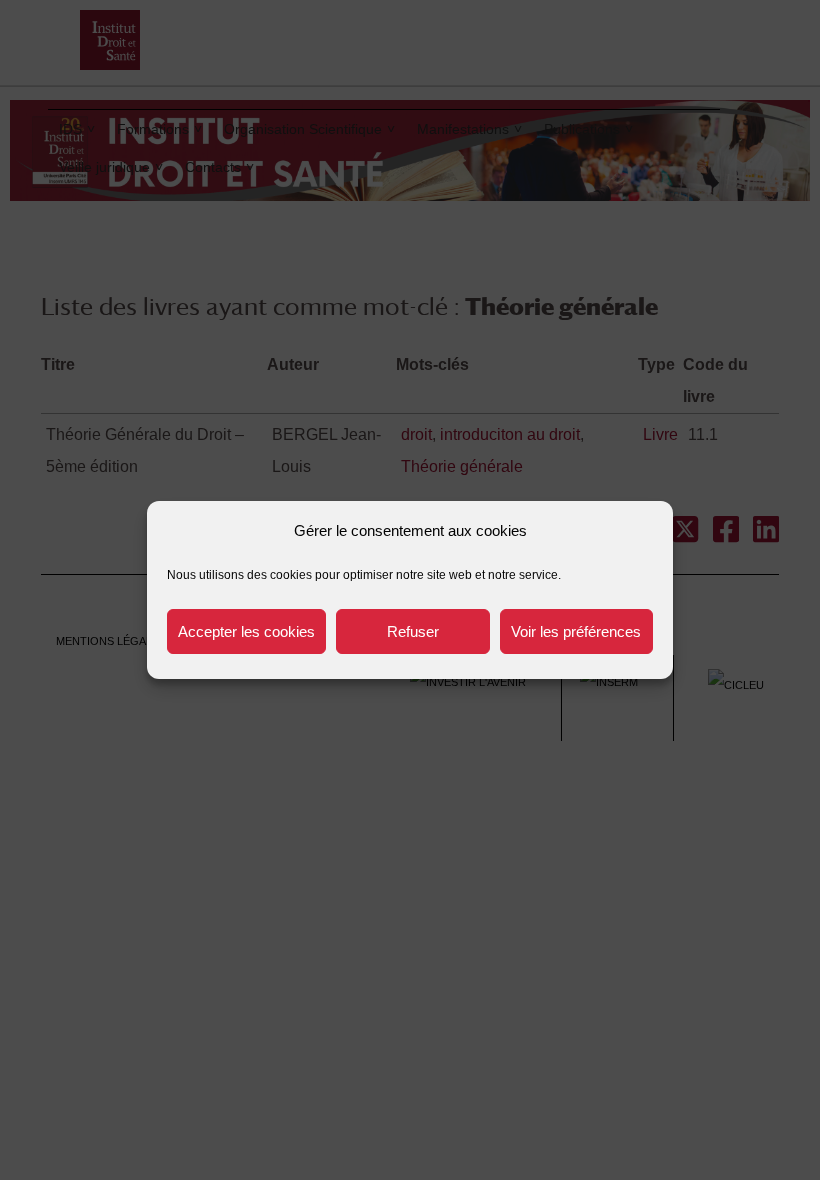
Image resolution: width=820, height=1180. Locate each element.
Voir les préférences (576, 631)
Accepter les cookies (246, 631)
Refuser (413, 631)
